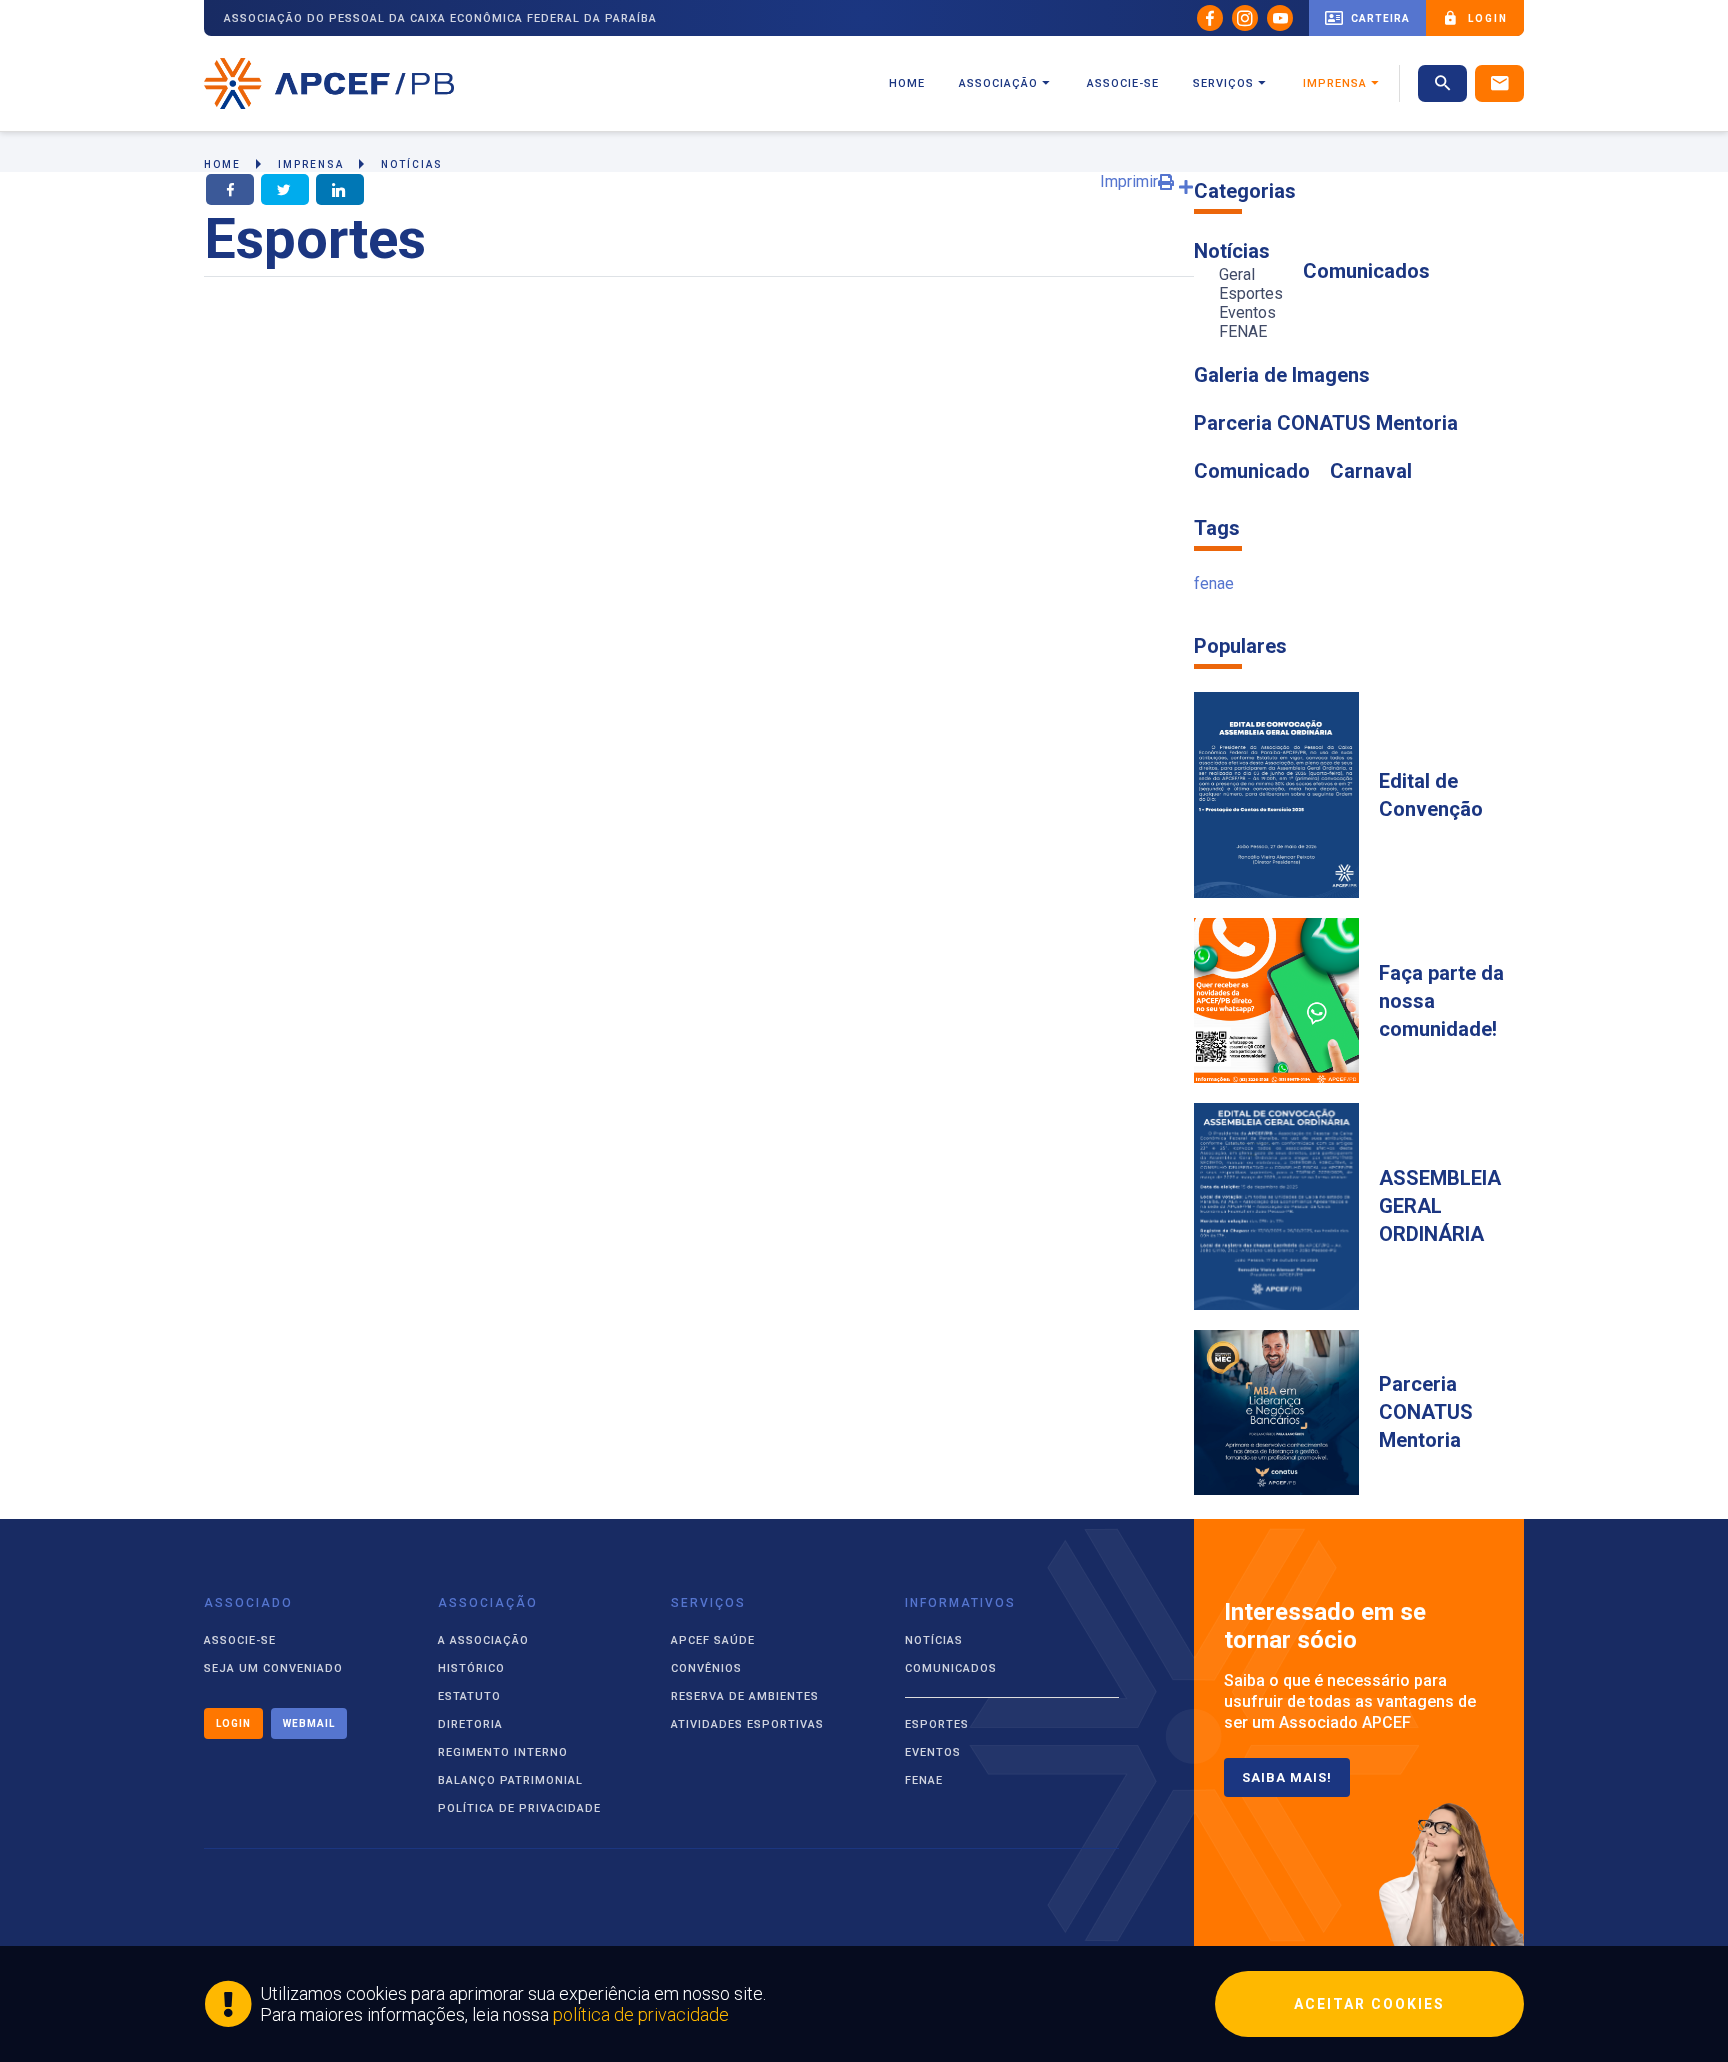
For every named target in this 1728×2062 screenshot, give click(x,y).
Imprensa (1335, 83)
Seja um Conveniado (273, 1668)
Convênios (706, 1668)
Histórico (471, 1668)
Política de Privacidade (519, 1808)
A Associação (483, 1640)
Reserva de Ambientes (745, 1696)
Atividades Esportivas (747, 1724)
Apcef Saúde (713, 1640)
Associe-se (1123, 83)
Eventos (933, 1752)
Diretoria (470, 1724)
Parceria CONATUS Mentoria (1426, 1412)
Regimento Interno (503, 1752)
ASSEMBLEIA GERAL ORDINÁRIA (1440, 1206)
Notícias (934, 1640)
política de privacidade (641, 2014)
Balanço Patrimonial (510, 1780)
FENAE (924, 1780)
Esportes (937, 1724)
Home (907, 83)
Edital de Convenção (1431, 795)
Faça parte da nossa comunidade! (1441, 1001)
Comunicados (951, 1668)
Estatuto (469, 1696)
